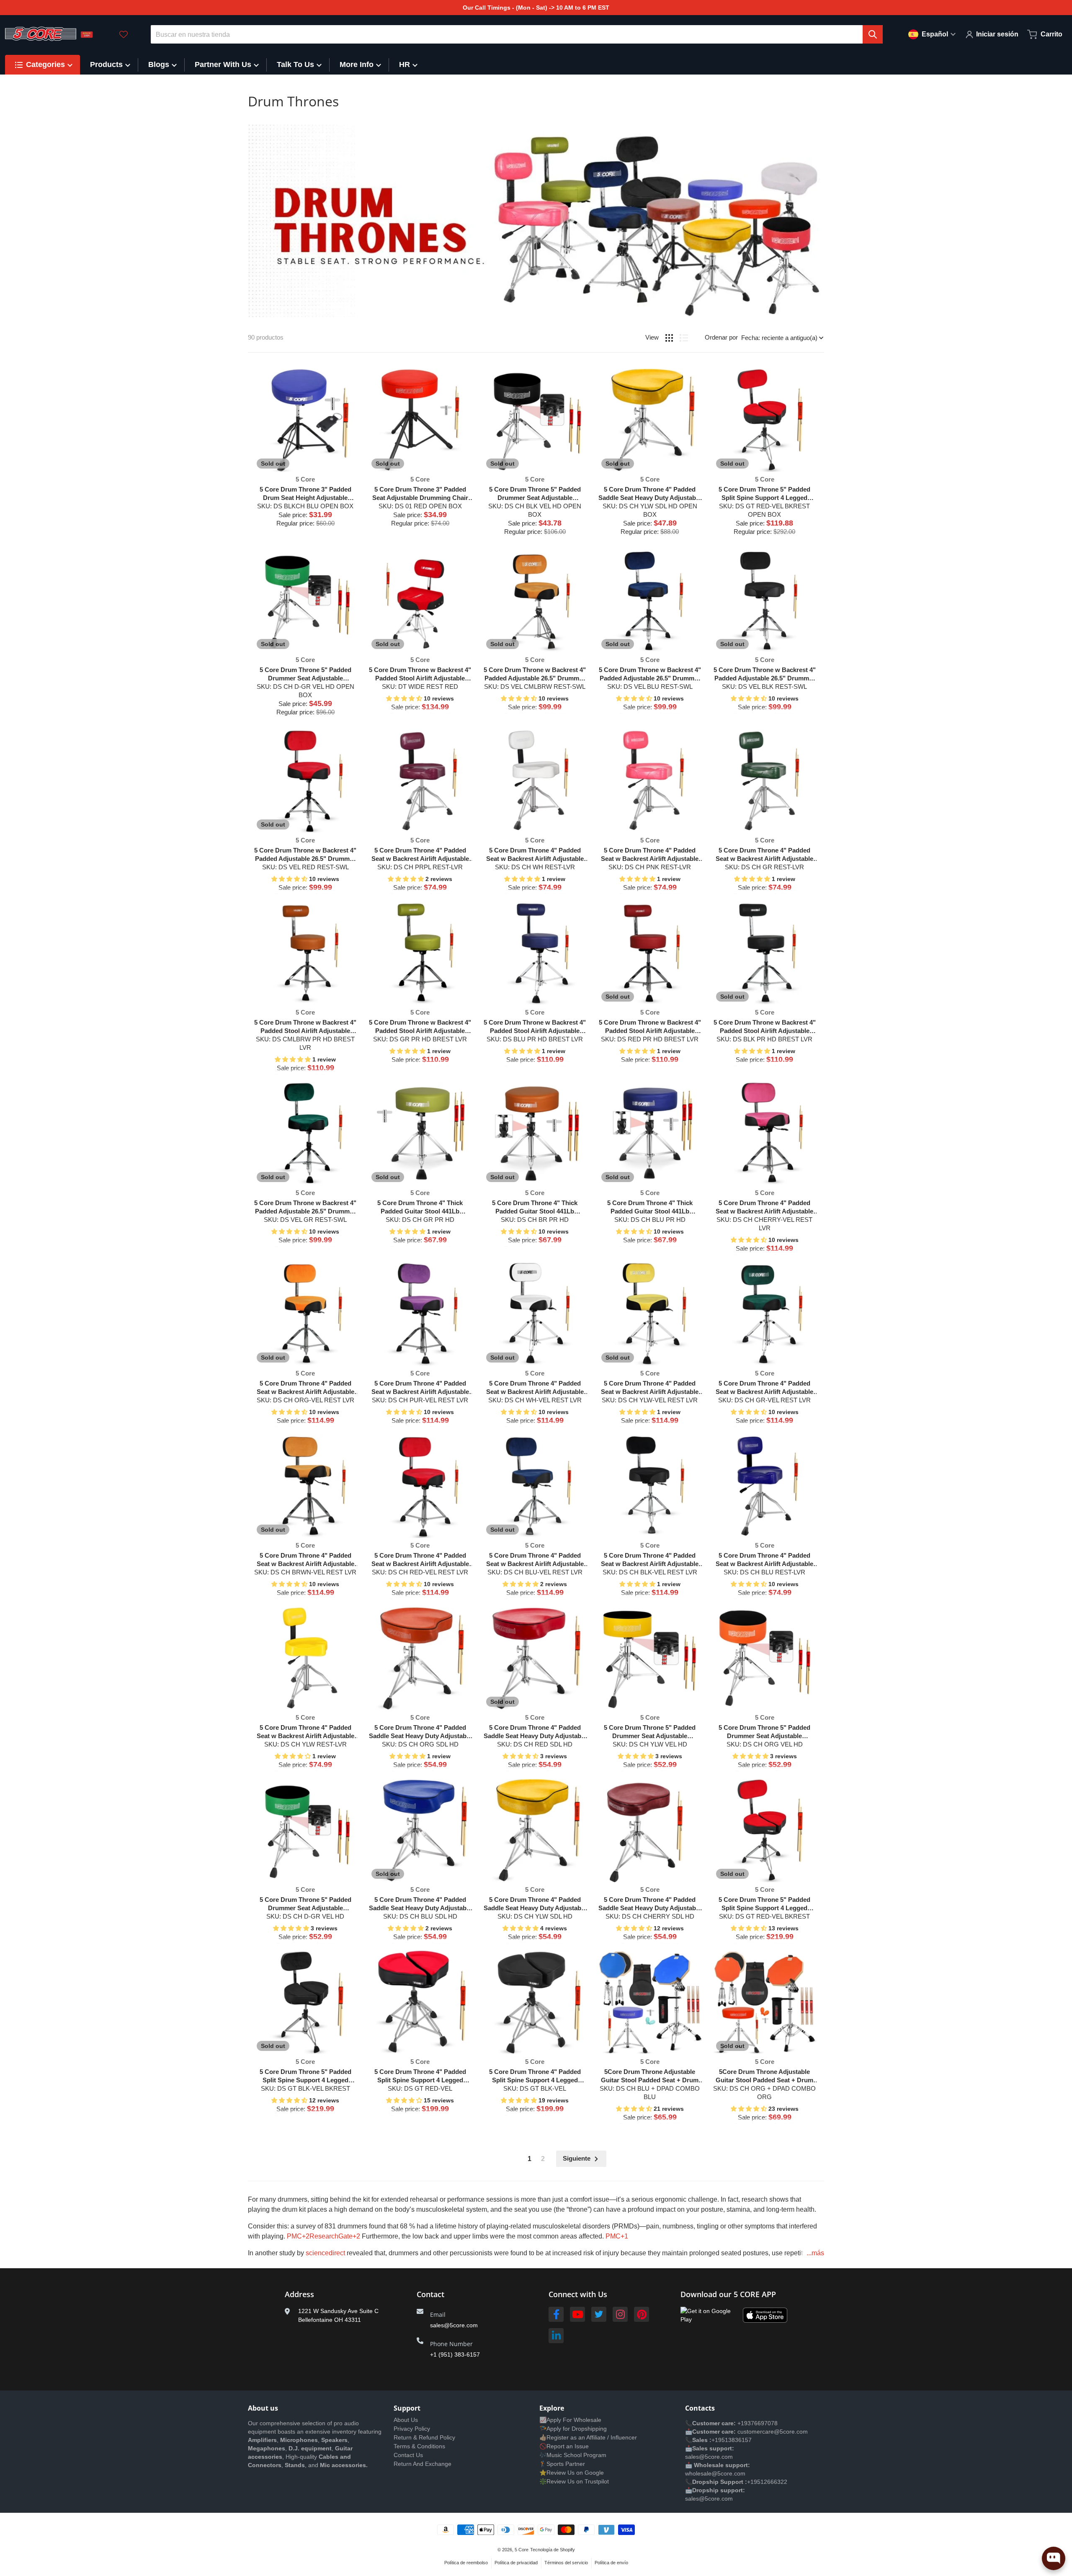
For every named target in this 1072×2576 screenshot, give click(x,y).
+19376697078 (758, 2423)
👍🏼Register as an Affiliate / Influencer (588, 2437)
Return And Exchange (423, 2464)
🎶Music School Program (573, 2455)
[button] (405, 698)
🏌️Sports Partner (562, 2464)
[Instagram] (620, 2314)
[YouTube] (577, 2314)
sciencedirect (325, 2253)
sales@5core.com (454, 2325)
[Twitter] (599, 2314)
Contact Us (408, 2455)
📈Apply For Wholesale (570, 2420)
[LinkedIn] (556, 2336)
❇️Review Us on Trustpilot (574, 2481)
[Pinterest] (642, 2314)
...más (815, 2253)
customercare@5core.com (772, 2432)
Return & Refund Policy (424, 2437)
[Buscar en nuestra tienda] (873, 34)
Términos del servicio (566, 2563)
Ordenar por (721, 337)
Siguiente (577, 2158)
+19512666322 (767, 2482)
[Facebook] (556, 2314)
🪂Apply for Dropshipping (573, 2429)
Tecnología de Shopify (553, 2550)
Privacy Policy (412, 2429)
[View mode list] (684, 338)
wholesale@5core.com (715, 2473)
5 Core (522, 2550)
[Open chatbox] (1054, 2558)
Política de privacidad (516, 2563)
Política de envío (611, 2563)
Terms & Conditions (419, 2446)
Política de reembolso (466, 2563)
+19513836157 (732, 2440)
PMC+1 (616, 2236)
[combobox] (517, 34)
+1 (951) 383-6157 (455, 2354)
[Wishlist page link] (124, 34)
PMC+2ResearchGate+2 (323, 2236)
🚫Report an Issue (564, 2446)
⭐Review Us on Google (572, 2473)
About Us (406, 2420)
